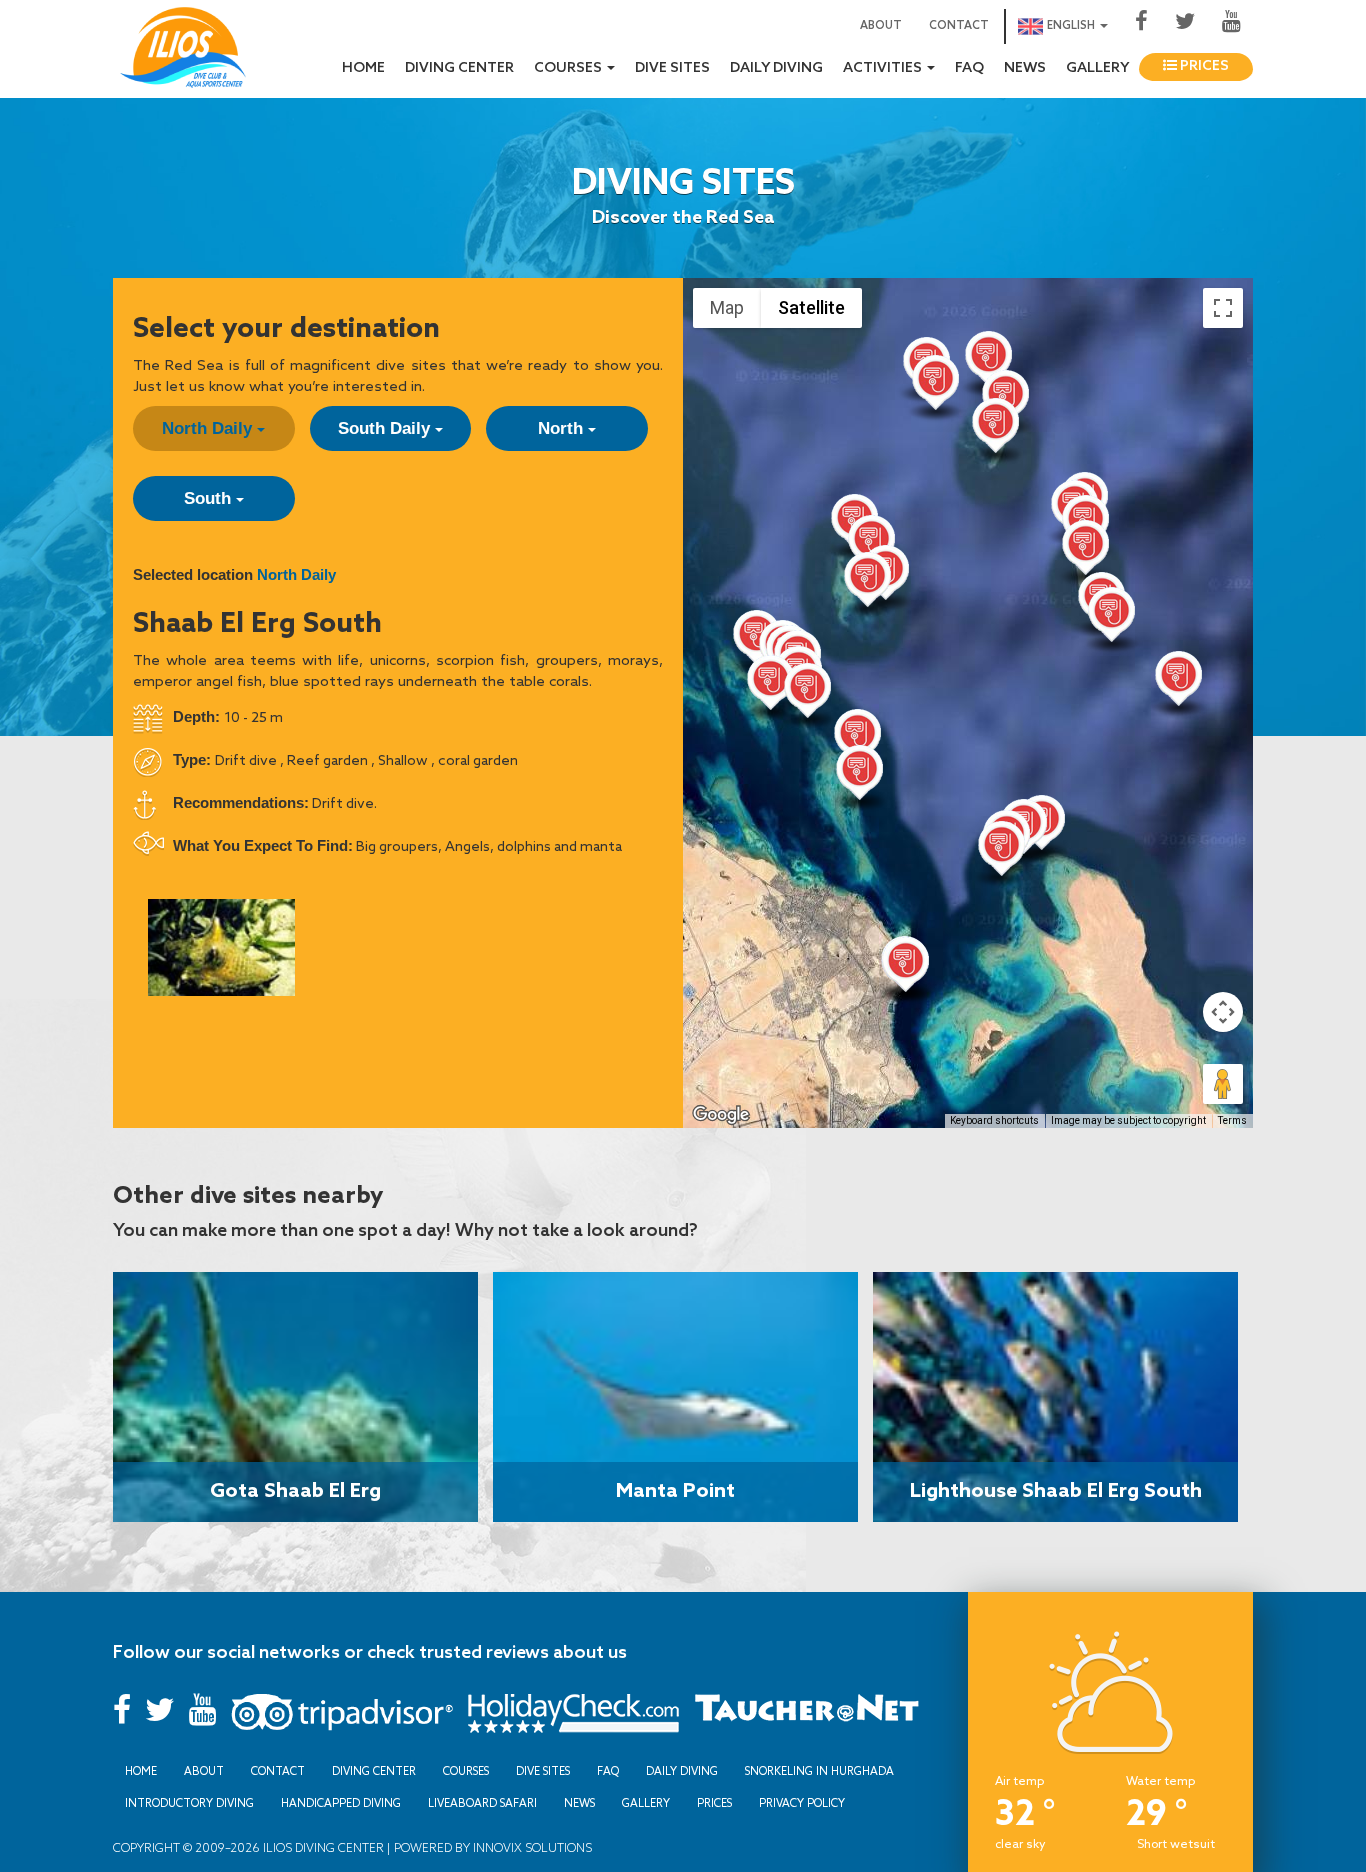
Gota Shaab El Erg (295, 1489)
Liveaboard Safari (482, 1803)
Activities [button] (884, 68)
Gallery (1097, 68)
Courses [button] (569, 68)
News (1025, 68)
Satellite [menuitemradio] (811, 307)
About (881, 26)
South (210, 498)
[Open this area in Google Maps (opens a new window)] (721, 1115)
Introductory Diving (189, 1803)
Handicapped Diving (341, 1803)
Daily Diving (776, 68)
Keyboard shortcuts (994, 1120)
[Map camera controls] (1223, 1012)
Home (363, 68)
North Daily (209, 428)
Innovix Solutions (531, 1847)
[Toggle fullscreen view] (1223, 308)
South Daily (386, 428)
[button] (988, 363)
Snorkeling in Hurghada (819, 1771)
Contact (959, 26)
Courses (466, 1771)
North (563, 428)
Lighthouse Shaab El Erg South (1056, 1489)
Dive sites (672, 68)
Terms (1232, 1120)
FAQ (969, 68)
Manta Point (675, 1489)
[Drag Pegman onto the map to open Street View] (1223, 1084)
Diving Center (459, 68)
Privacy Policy (802, 1803)
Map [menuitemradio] (727, 307)
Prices (1203, 66)
